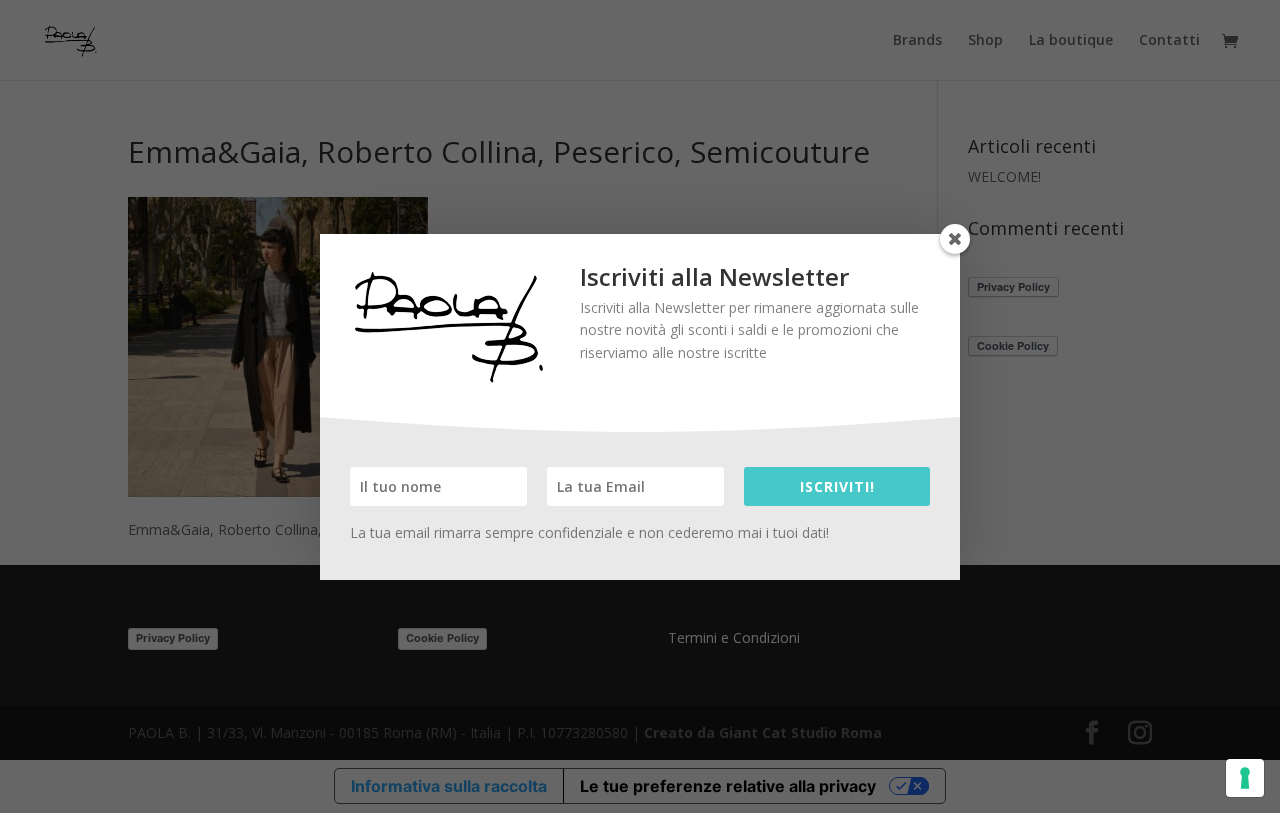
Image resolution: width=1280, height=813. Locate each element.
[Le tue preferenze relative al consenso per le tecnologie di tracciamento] (1245, 778)
